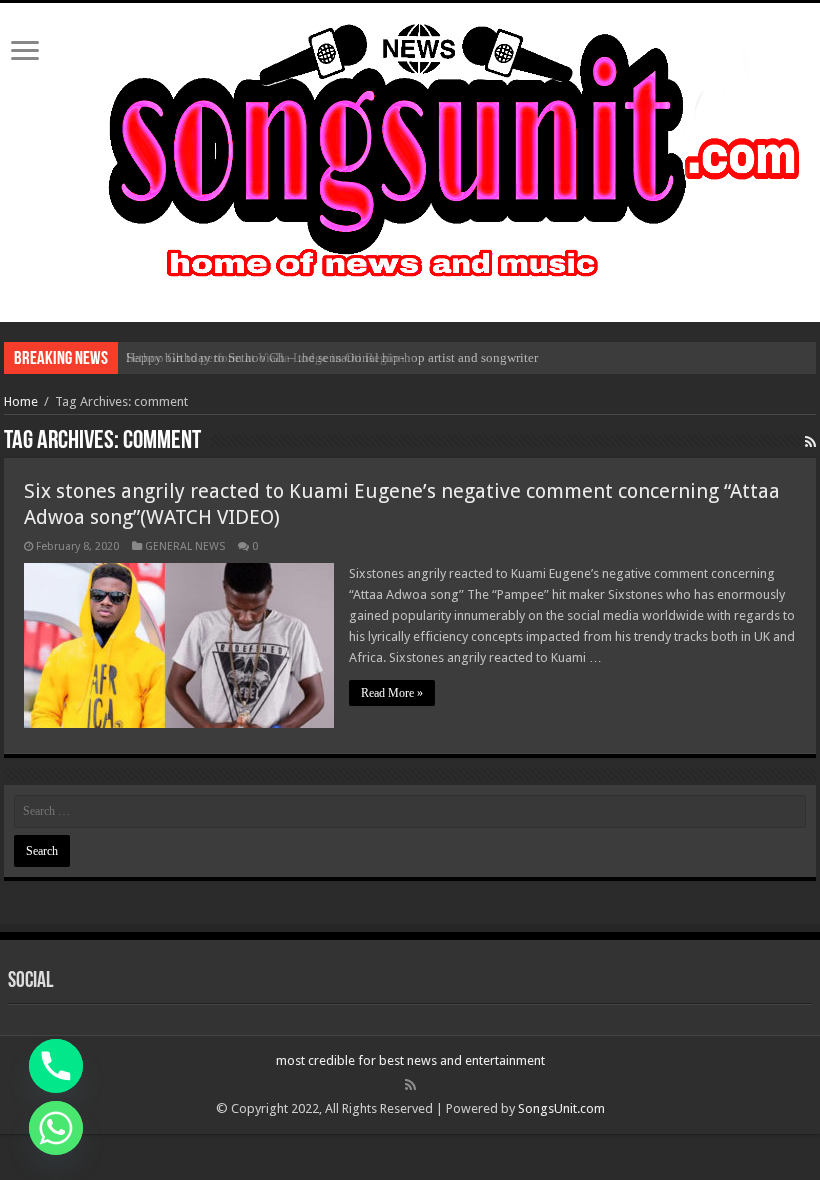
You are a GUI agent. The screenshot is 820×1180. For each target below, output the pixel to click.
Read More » (392, 693)
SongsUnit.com (561, 1108)
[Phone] (56, 1066)
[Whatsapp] (56, 1128)
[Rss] (410, 1085)
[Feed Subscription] (810, 442)
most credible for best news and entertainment (410, 1060)
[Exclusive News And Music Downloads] (410, 149)
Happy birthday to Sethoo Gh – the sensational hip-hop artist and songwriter (332, 357)
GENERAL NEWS (185, 546)
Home (21, 401)
